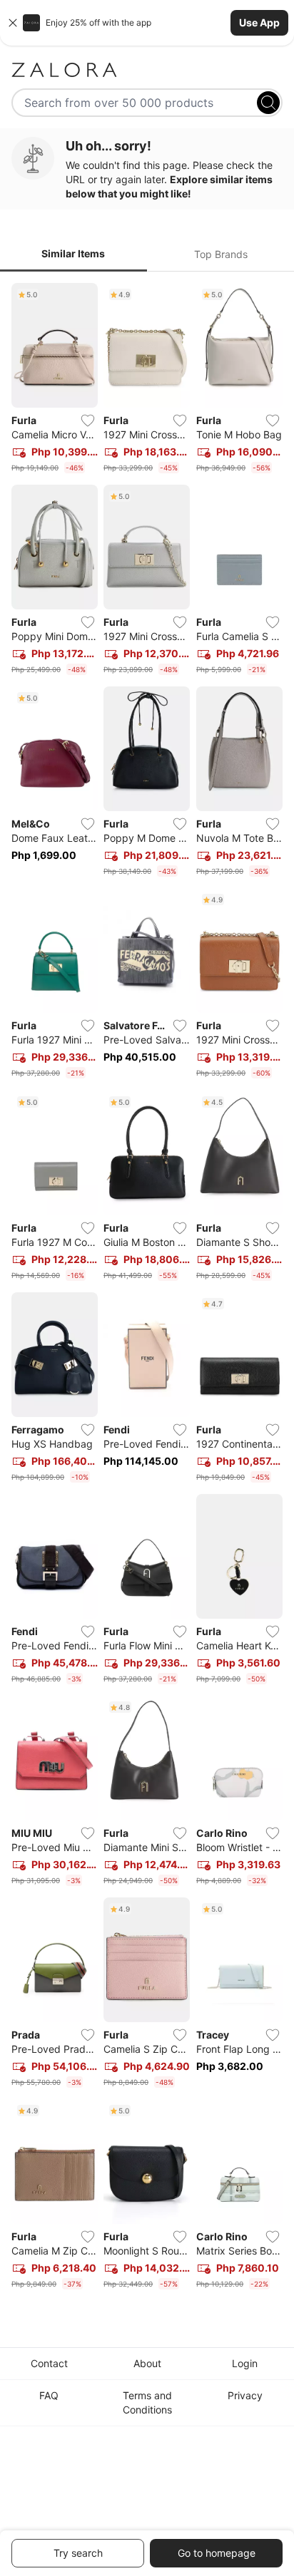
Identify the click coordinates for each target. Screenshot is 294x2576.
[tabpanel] (147, 1289)
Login (245, 2363)
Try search (78, 2553)
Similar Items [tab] (73, 253)
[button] (147, 23)
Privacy (245, 2395)
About (147, 2363)
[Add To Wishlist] (88, 421)
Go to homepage (217, 2553)
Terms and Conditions (147, 2402)
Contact (49, 2363)
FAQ (49, 2395)
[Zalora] (147, 70)
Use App (259, 22)
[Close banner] (13, 23)
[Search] (268, 103)
